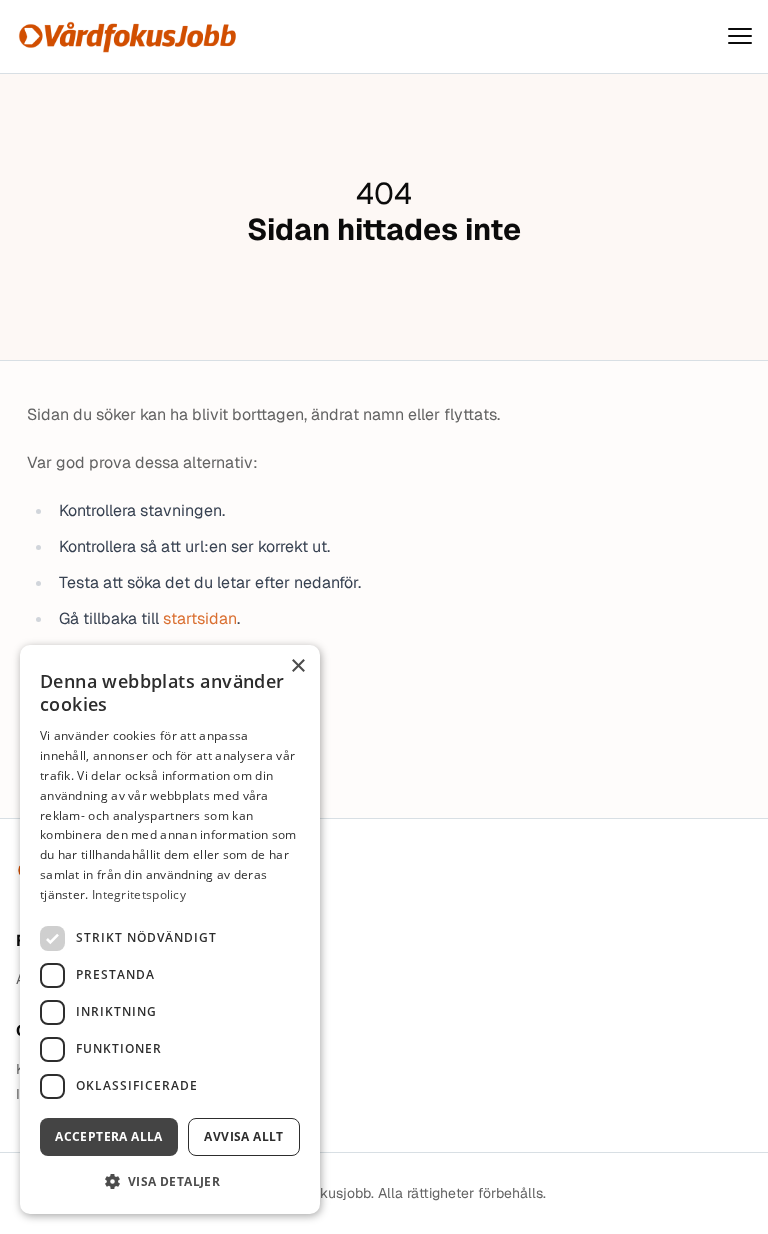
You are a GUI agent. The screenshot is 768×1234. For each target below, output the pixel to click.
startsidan (200, 618)
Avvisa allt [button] (243, 1136)
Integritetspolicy (139, 894)
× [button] (297, 666)
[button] (170, 1181)
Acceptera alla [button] (109, 1136)
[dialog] (170, 929)
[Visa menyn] (740, 36)
